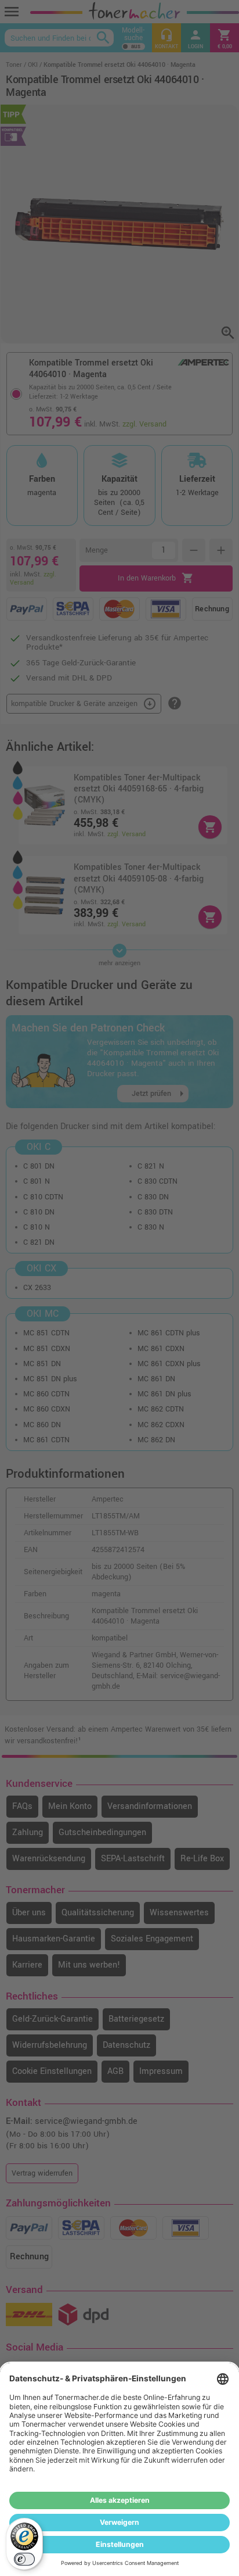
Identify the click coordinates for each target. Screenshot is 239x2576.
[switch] (24, 2559)
